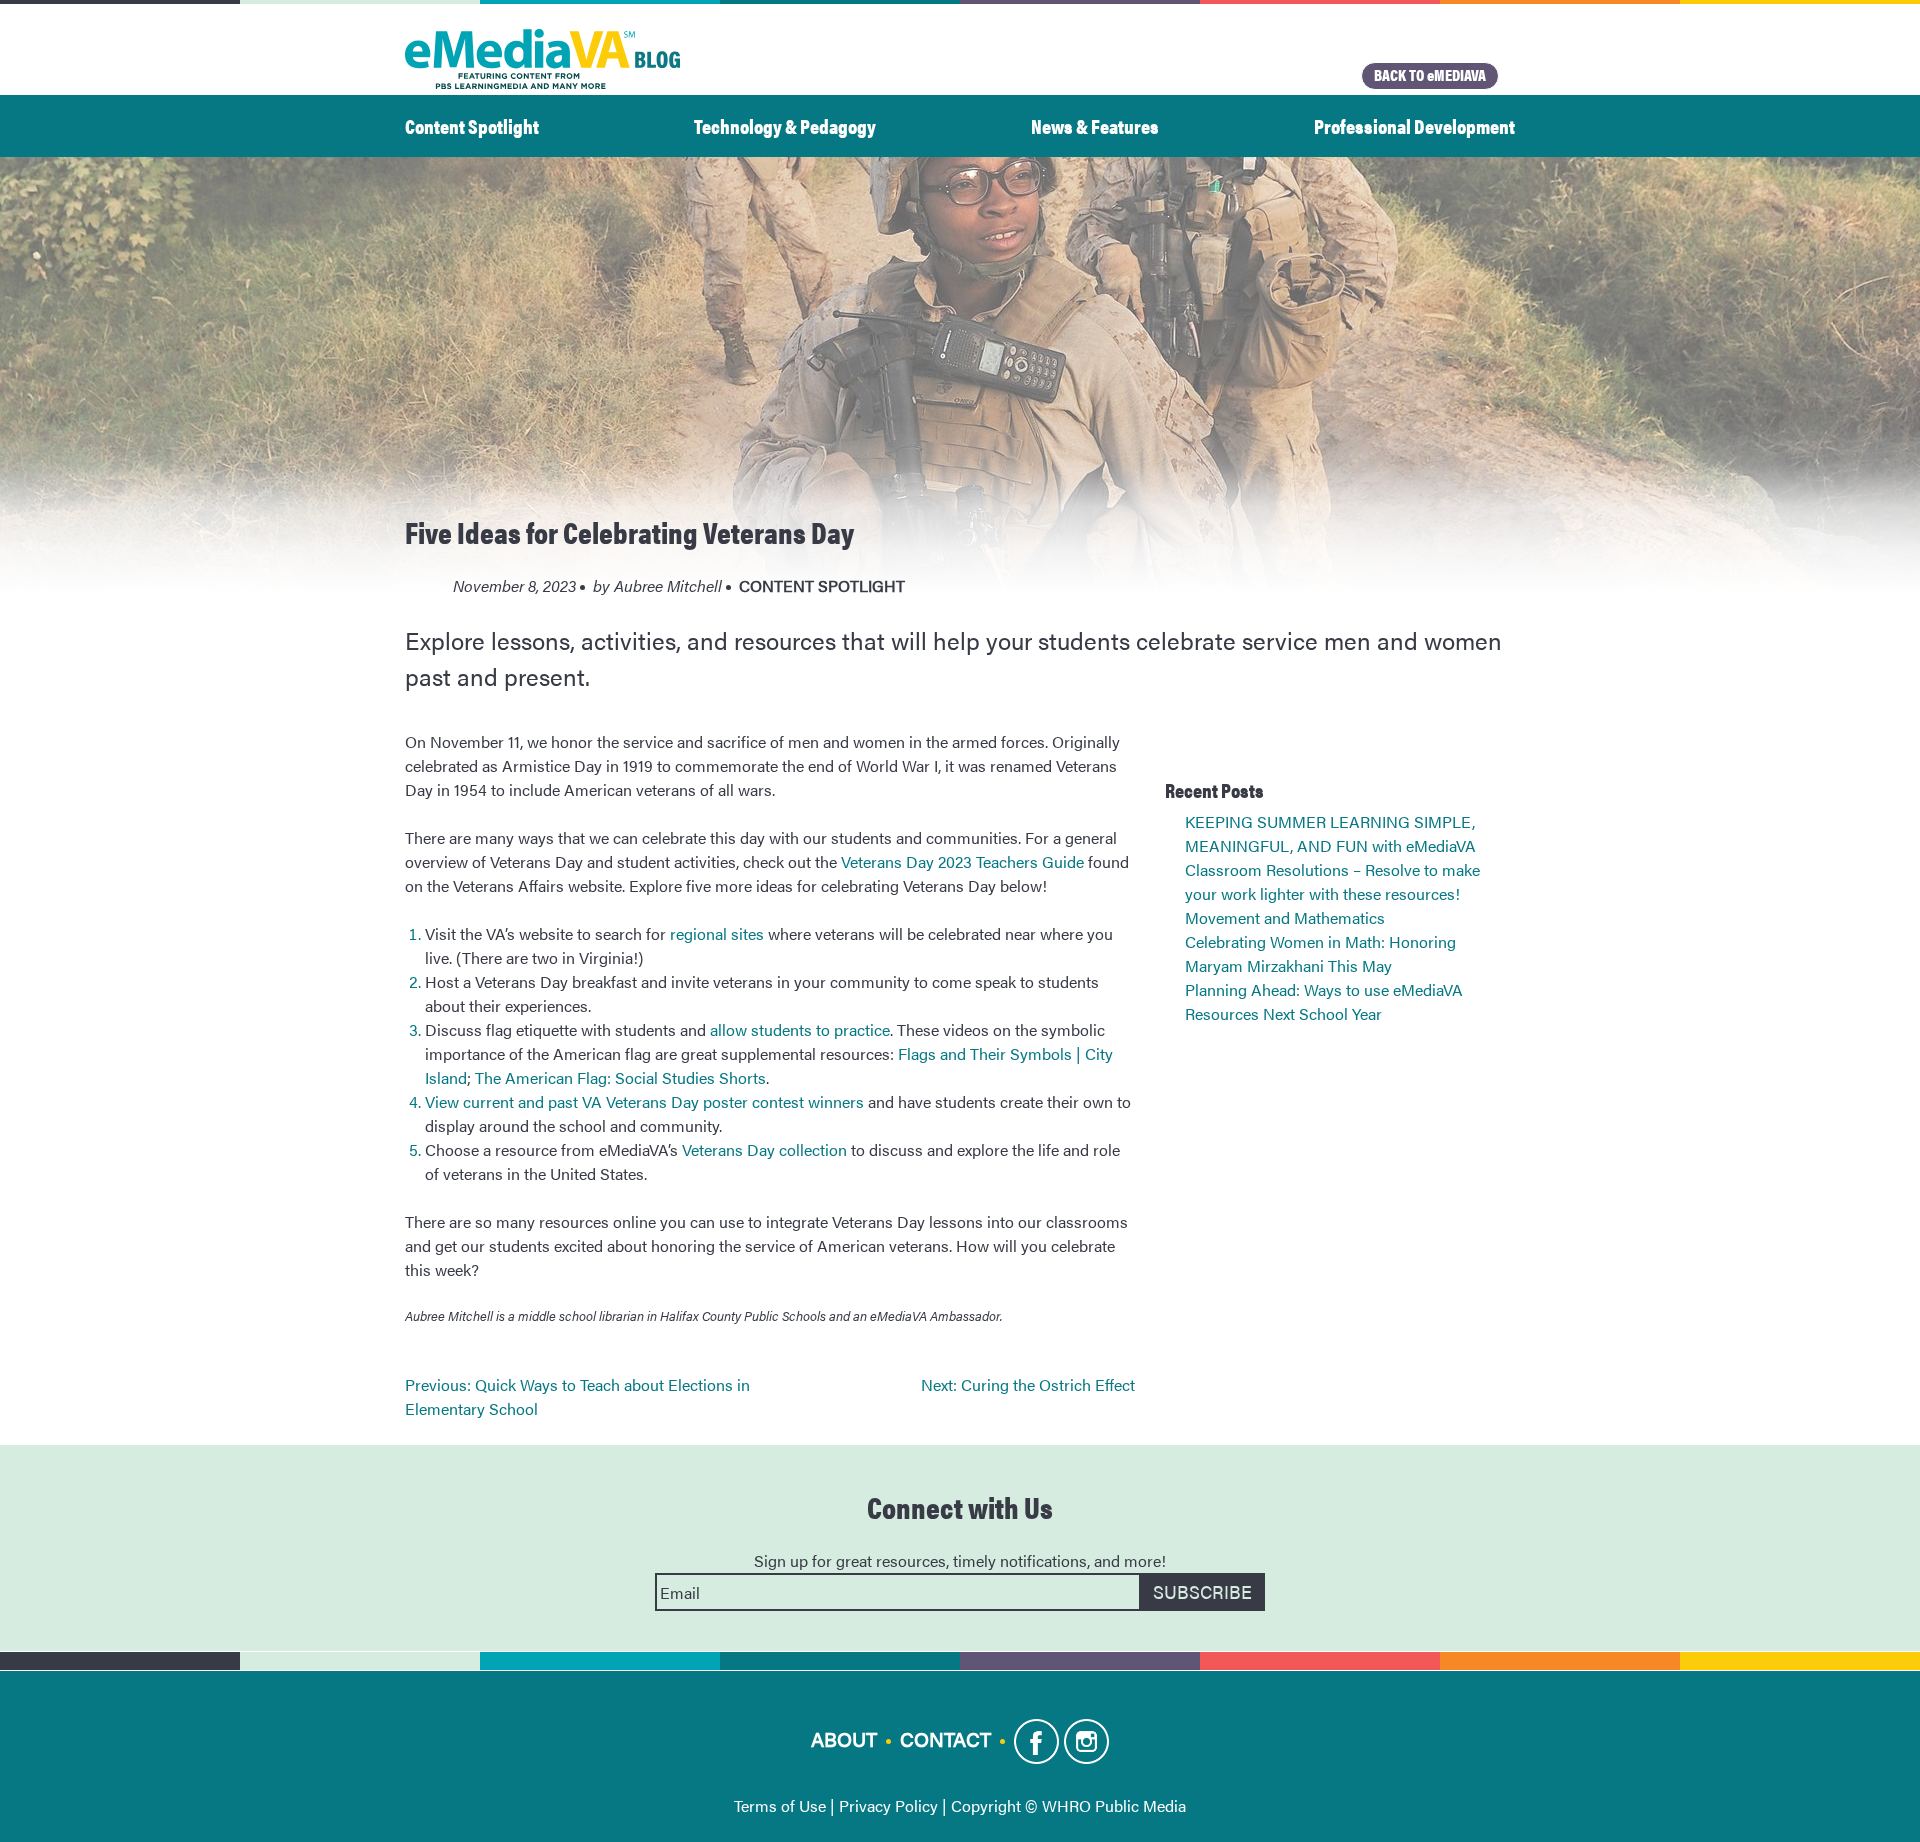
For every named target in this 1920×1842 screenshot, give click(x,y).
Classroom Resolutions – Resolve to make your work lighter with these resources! (1332, 881)
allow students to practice (800, 1029)
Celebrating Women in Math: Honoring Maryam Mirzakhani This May (1320, 953)
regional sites (717, 933)
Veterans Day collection (764, 1149)
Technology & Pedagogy (785, 125)
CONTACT (945, 1738)
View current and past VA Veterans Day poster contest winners (644, 1101)
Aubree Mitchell (668, 585)
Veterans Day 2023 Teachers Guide (962, 861)
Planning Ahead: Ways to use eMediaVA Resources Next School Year (1324, 1001)
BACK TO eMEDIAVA (1430, 74)
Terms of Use (780, 1805)
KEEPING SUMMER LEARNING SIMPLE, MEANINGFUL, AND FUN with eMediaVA (1330, 833)
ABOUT (844, 1738)
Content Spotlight (472, 125)
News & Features (1095, 125)
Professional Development (1414, 125)
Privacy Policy (888, 1805)
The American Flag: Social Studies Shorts (620, 1077)
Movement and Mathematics (1285, 917)
